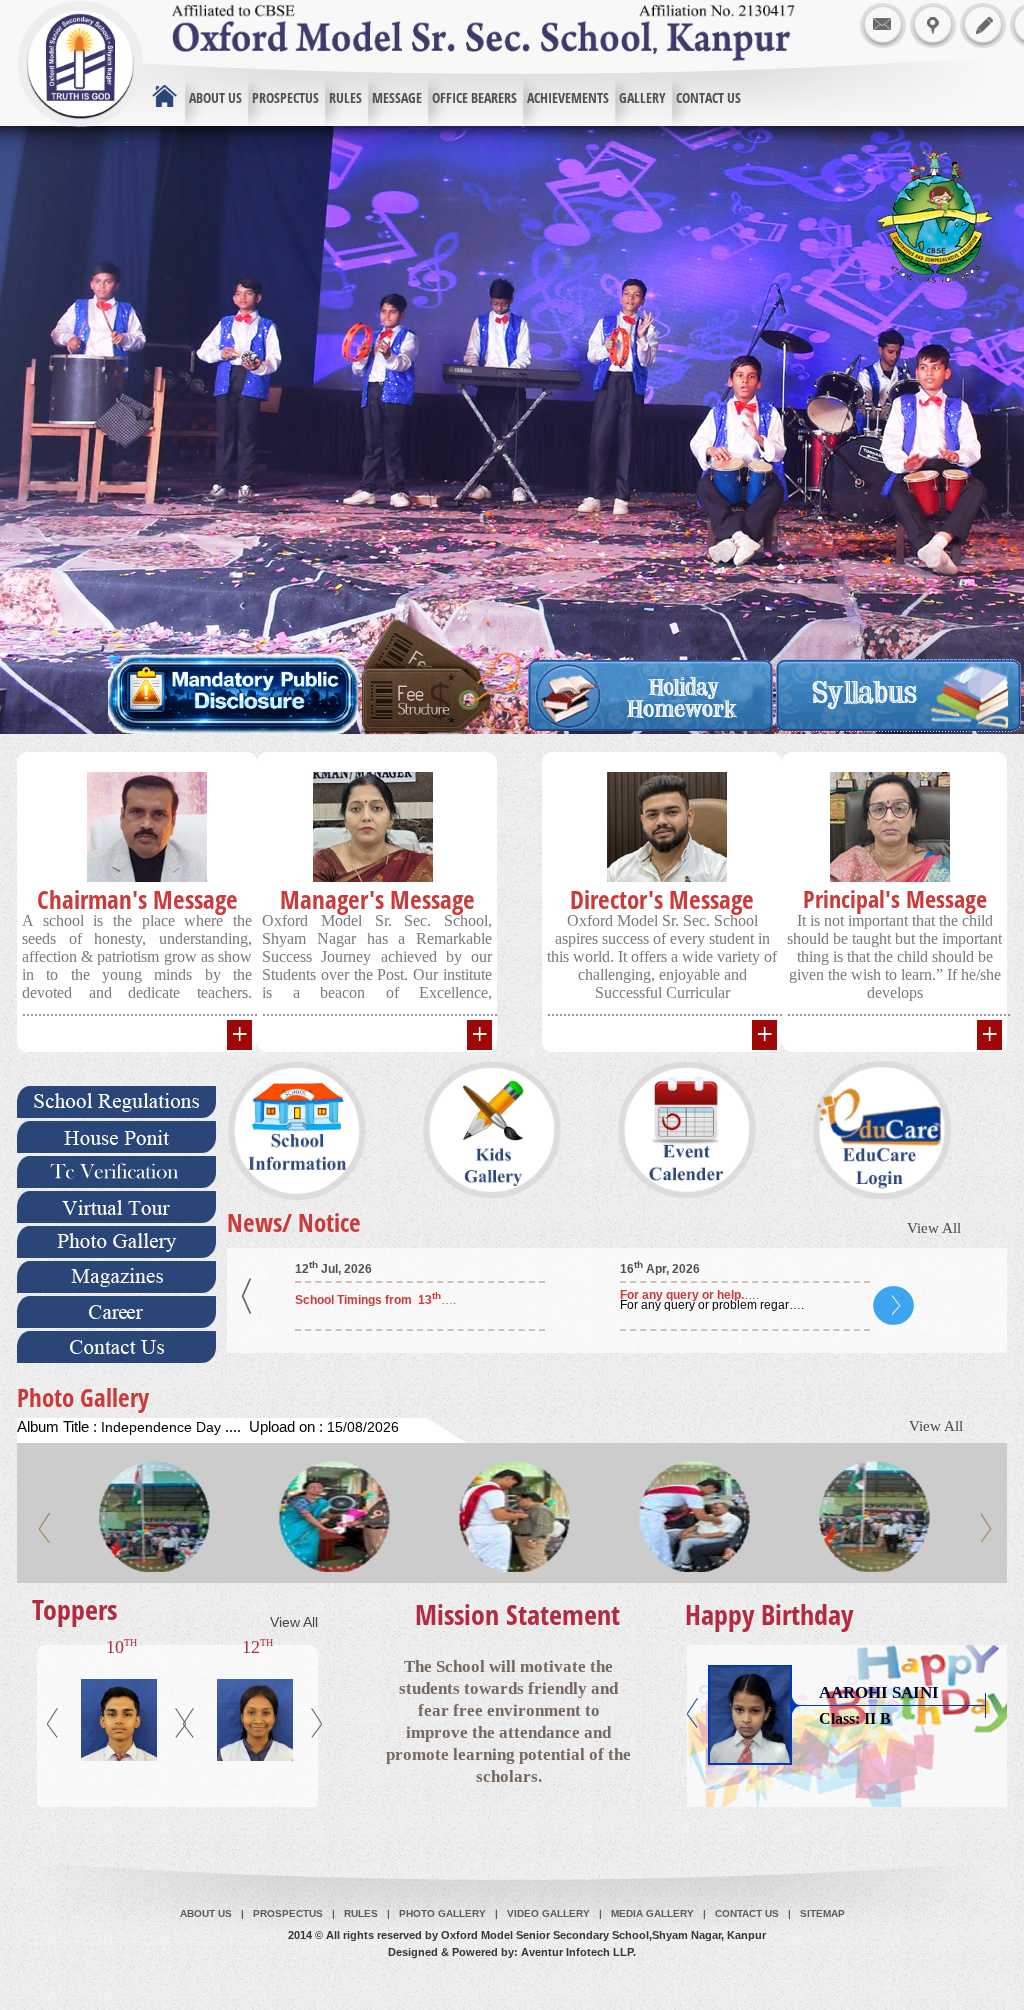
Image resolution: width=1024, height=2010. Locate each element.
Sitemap (822, 1913)
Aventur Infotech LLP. (578, 1952)
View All (934, 1228)
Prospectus (289, 1913)
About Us (206, 1913)
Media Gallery (654, 1913)
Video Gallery (550, 1913)
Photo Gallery (444, 1913)
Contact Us (747, 1913)
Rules (362, 1913)
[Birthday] (516, 1765)
